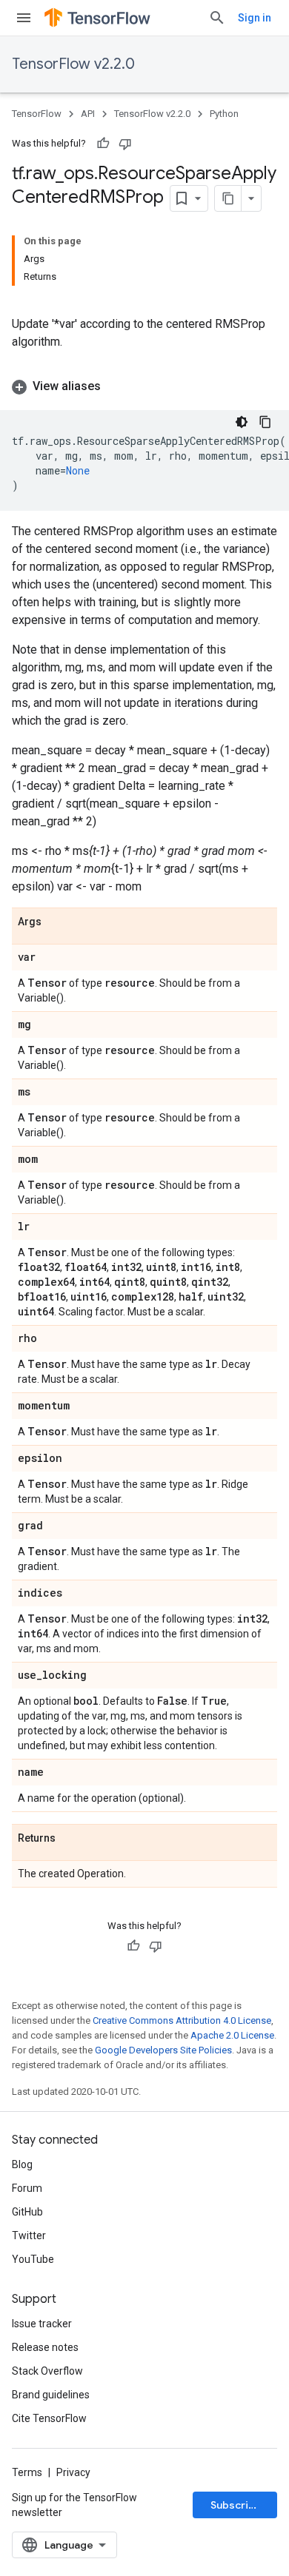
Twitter (29, 2235)
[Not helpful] (125, 144)
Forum (27, 2188)
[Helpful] (103, 144)
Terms (27, 2472)
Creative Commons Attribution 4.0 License (182, 2020)
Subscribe (236, 2505)
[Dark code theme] (242, 422)
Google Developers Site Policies (163, 2050)
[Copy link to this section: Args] (56, 922)
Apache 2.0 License (232, 2035)
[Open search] (217, 18)
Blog (22, 2164)
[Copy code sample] (265, 422)
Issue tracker (42, 2324)
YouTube (33, 2259)
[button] (144, 386)
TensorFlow (37, 114)
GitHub (27, 2212)
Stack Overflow (47, 2371)
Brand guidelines (51, 2395)
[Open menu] (24, 18)
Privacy (73, 2472)
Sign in (255, 18)
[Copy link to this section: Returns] (70, 1839)
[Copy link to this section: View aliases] (116, 386)
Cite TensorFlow (49, 2418)
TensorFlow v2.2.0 (73, 64)
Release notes (45, 2347)
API (88, 114)
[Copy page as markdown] (228, 198)
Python (224, 114)
